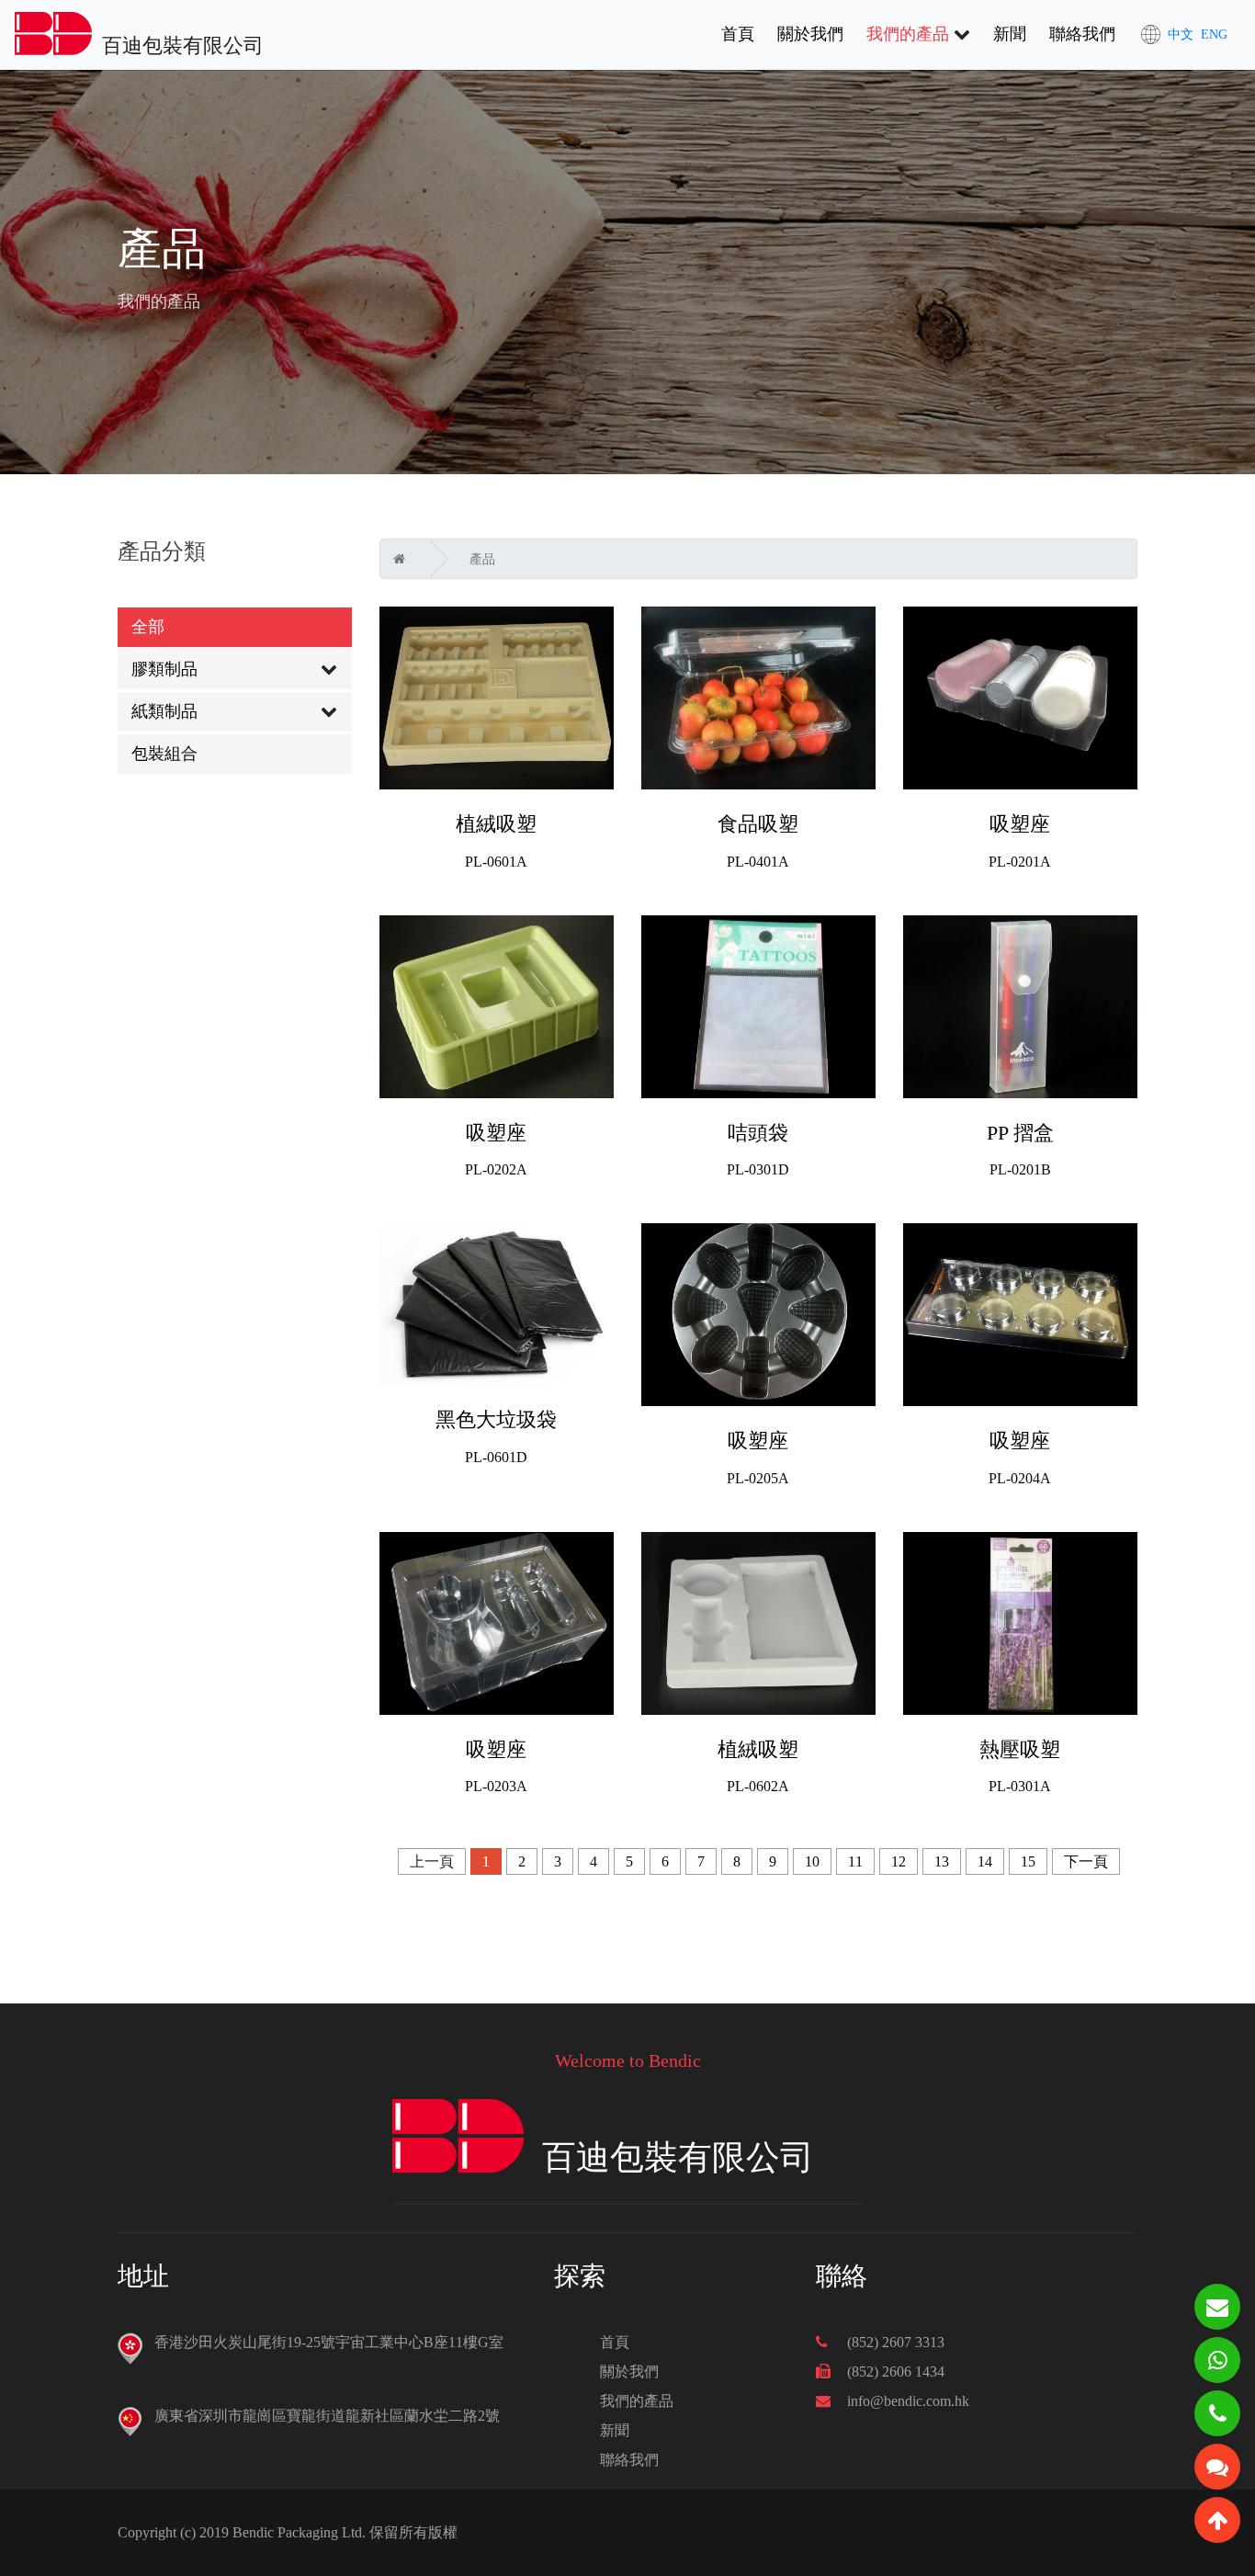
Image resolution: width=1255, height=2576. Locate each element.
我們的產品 (908, 34)
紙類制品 (164, 711)
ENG (1214, 34)
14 (985, 1861)
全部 (148, 627)
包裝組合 (164, 754)
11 (855, 1861)
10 (812, 1861)
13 (942, 1861)
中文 (1181, 34)
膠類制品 (164, 669)
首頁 (738, 34)
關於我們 (810, 34)
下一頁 (1086, 1861)
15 (1028, 1861)
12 (899, 1861)
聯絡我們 (1082, 34)
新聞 (1010, 34)
